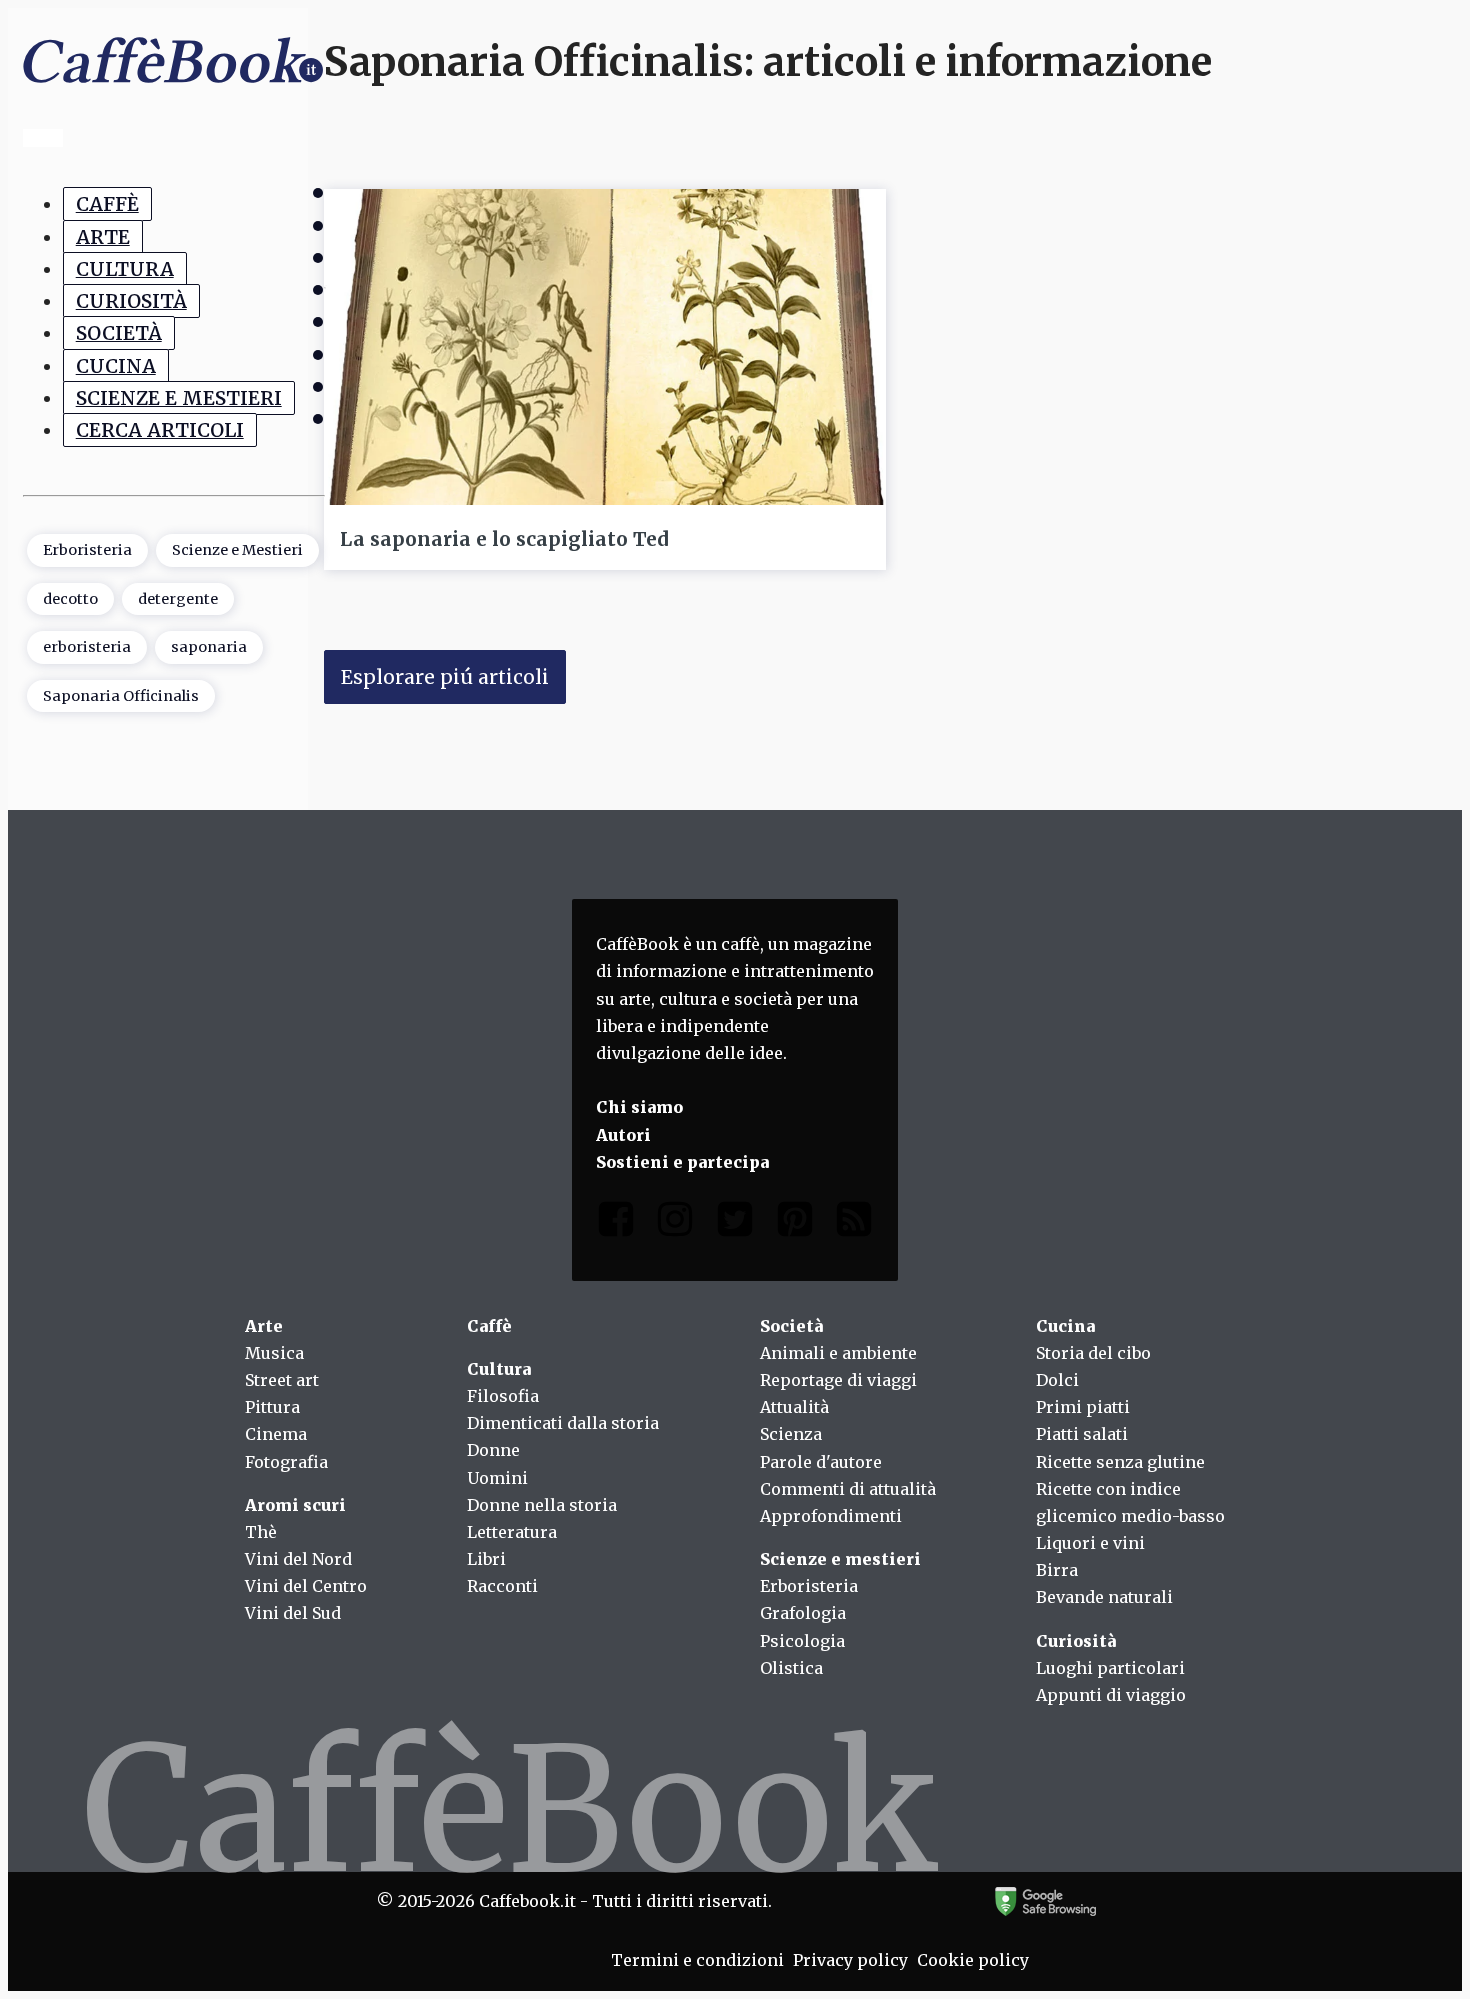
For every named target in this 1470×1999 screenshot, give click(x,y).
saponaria (209, 648)
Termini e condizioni (697, 1960)
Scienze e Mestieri (179, 398)
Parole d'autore (821, 1462)
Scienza (791, 1434)
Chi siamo (639, 1107)
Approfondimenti (831, 1516)
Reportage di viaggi (838, 1380)
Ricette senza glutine (1120, 1462)
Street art (282, 1380)
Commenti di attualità (848, 1489)
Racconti (502, 1586)
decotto (70, 599)
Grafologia (803, 1613)
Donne (493, 1450)
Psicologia (802, 1641)
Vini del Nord (298, 1559)
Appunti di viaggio (1111, 1695)
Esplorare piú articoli (445, 677)
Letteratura (512, 1532)
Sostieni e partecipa (682, 1162)
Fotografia (286, 1462)
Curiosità (131, 301)
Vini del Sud (293, 1613)
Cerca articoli (160, 431)
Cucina (116, 366)
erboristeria (87, 648)
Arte (103, 237)
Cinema (276, 1434)
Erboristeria (87, 551)
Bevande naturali (1104, 1597)
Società (119, 334)
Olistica (791, 1668)
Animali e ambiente (838, 1353)
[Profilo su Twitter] (735, 1223)
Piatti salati (1082, 1434)
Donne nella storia (542, 1505)
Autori (623, 1135)
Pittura (272, 1407)
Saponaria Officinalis (121, 696)
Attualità (794, 1407)
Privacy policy (850, 1960)
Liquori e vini (1090, 1543)
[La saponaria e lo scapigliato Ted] (605, 347)
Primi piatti (1083, 1407)
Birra (1057, 1570)
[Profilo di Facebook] (616, 1223)
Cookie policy (973, 1960)
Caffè (107, 205)
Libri (486, 1559)
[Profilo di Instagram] (675, 1223)
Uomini (497, 1478)
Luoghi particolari (1110, 1668)
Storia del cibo (1093, 1353)
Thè (261, 1532)
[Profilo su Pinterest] (795, 1223)
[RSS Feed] (854, 1223)
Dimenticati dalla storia (563, 1423)
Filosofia (503, 1396)
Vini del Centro (306, 1586)
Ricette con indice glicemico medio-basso (1130, 1502)
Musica (274, 1353)
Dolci (1057, 1380)
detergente (178, 599)
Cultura (125, 269)
